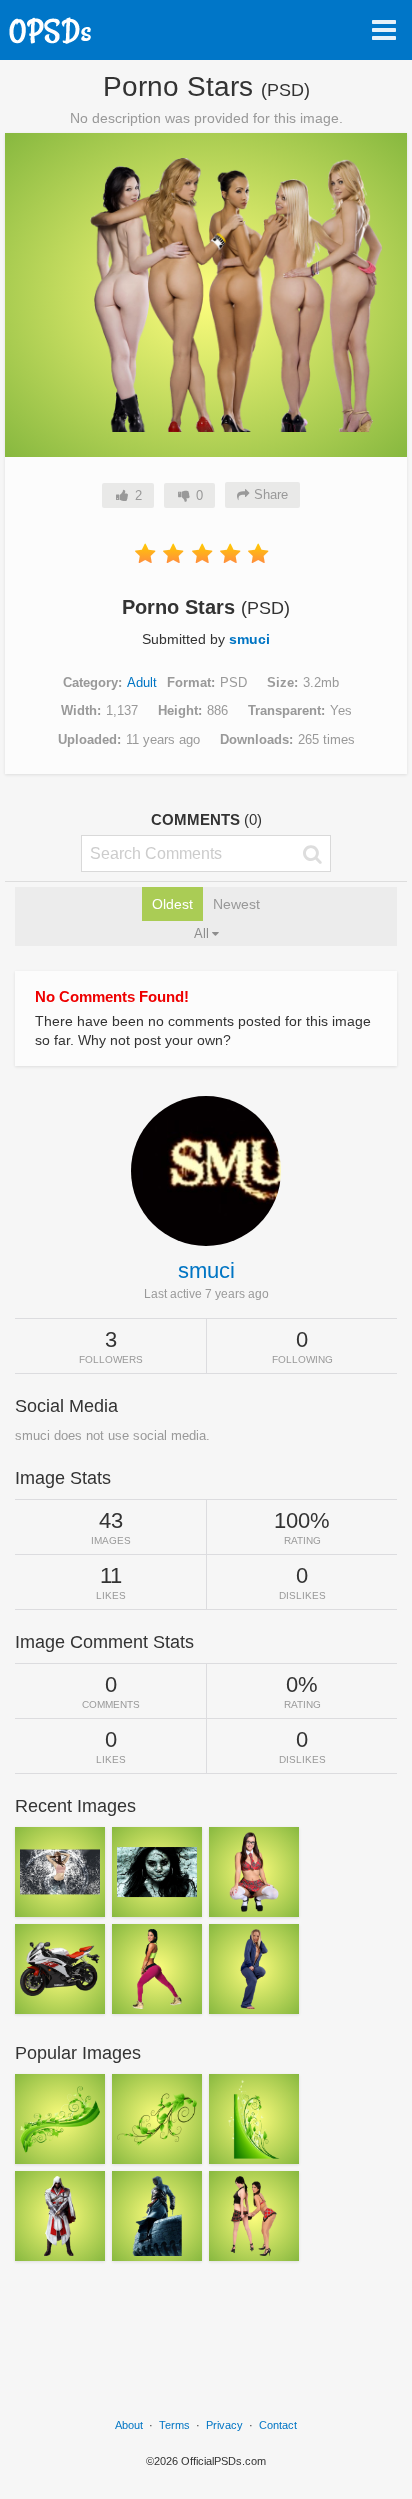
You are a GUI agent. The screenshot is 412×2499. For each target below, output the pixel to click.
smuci (249, 639)
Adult (142, 682)
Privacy (224, 2425)
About (129, 2425)
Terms (174, 2425)
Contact (278, 2425)
